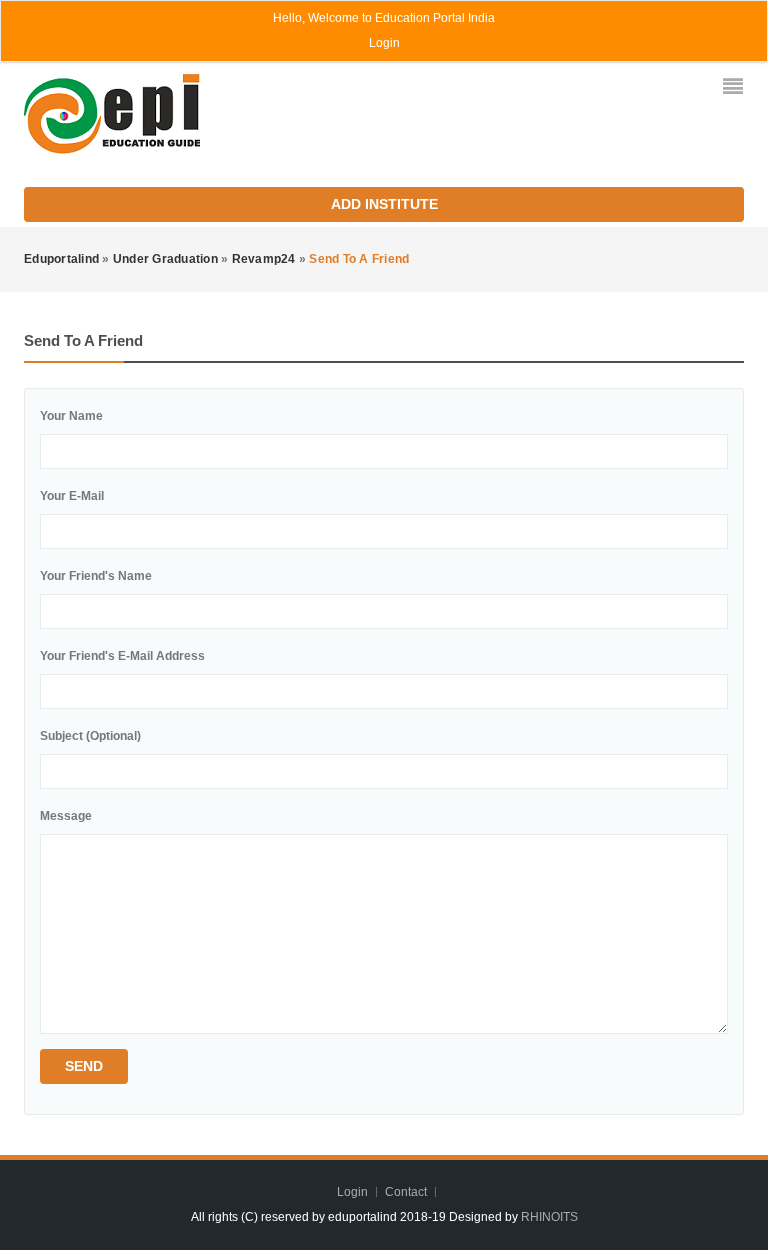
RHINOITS (548, 1217)
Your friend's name (96, 576)
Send (84, 1066)
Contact (407, 1192)
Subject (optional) (90, 736)
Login (384, 43)
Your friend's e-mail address (122, 656)
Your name (71, 416)
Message (66, 816)
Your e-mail (72, 496)
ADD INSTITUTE (384, 204)
